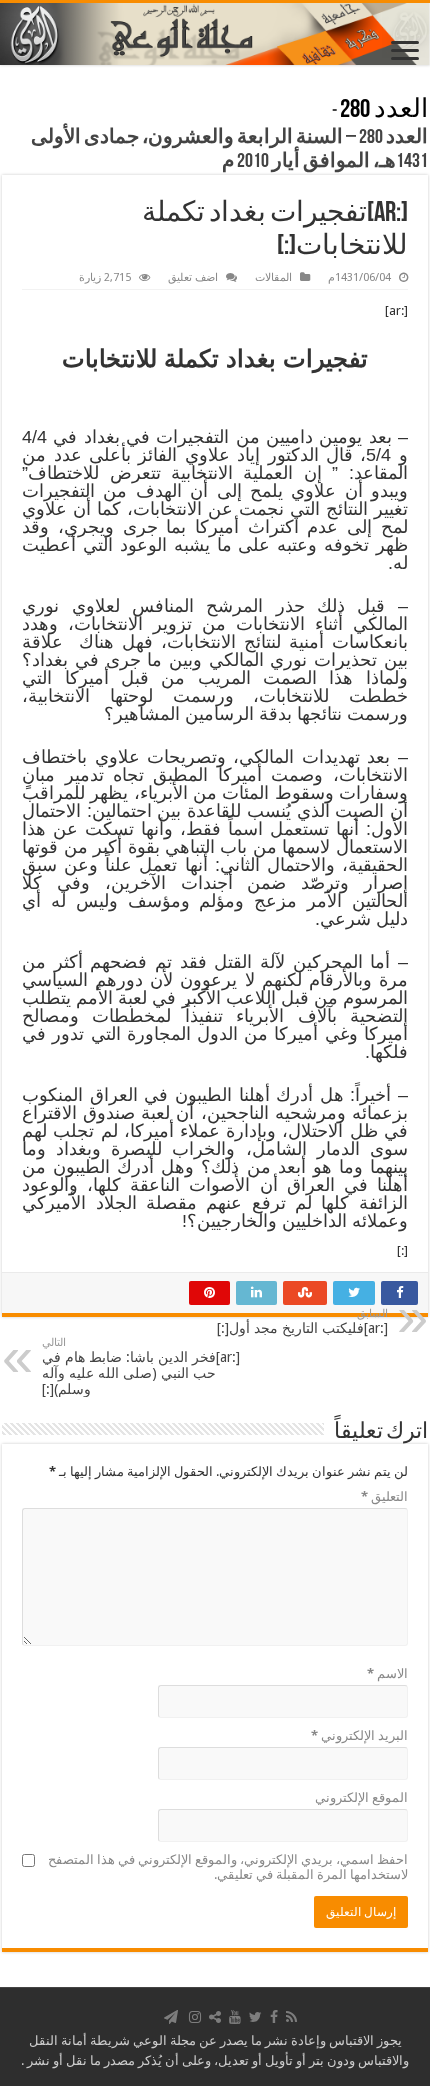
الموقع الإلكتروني (361, 1797)
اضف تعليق (193, 277)
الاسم (387, 1673)
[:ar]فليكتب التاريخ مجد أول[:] (302, 1321)
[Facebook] (274, 2017)
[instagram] (195, 2017)
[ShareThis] (215, 2017)
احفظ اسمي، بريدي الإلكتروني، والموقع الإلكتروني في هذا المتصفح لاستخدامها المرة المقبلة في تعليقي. (228, 1867)
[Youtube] (235, 2017)
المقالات (273, 277)
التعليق (384, 1496)
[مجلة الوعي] (215, 34)
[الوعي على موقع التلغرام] (171, 2017)
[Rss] (291, 2017)
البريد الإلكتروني (359, 1735)
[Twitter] (255, 2017)
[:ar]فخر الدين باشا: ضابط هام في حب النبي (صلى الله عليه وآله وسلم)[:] (141, 1366)
